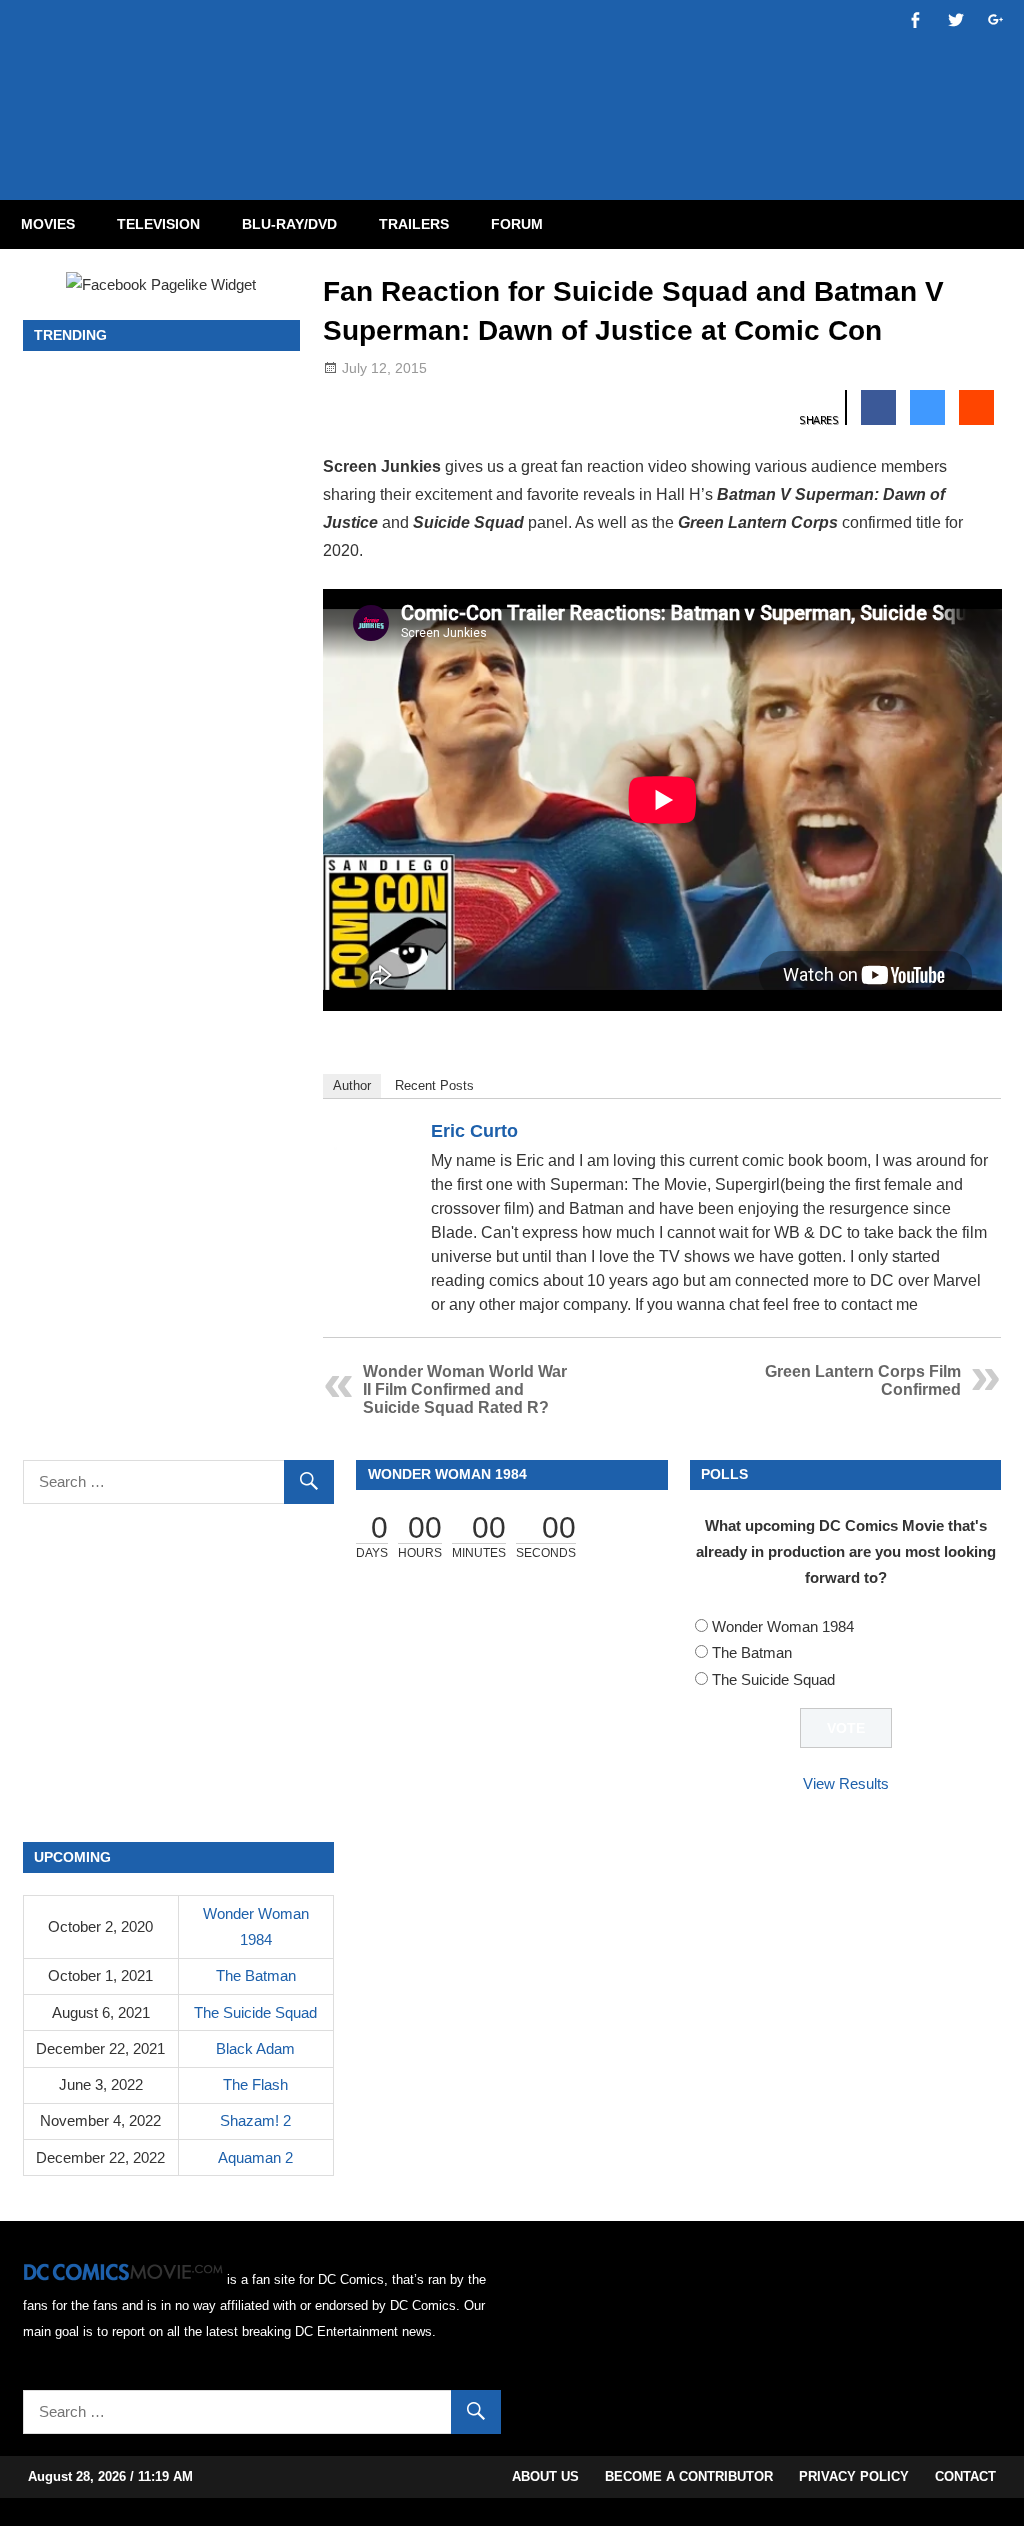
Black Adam (255, 2048)
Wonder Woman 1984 (783, 1626)
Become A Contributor (689, 2476)
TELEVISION (158, 224)
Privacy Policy (854, 2476)
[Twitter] (976, 1135)
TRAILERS (414, 224)
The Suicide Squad (773, 1679)
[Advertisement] (592, 83)
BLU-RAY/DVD (289, 224)
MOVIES (48, 224)
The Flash (255, 2084)
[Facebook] (950, 1135)
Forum (517, 224)
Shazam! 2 (255, 2120)
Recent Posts (434, 1085)
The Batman (752, 1652)
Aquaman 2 (255, 2157)
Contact (965, 2476)
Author (352, 1085)
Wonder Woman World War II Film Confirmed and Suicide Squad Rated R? (465, 1389)
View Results (846, 1783)
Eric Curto (474, 1131)
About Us (545, 2476)
